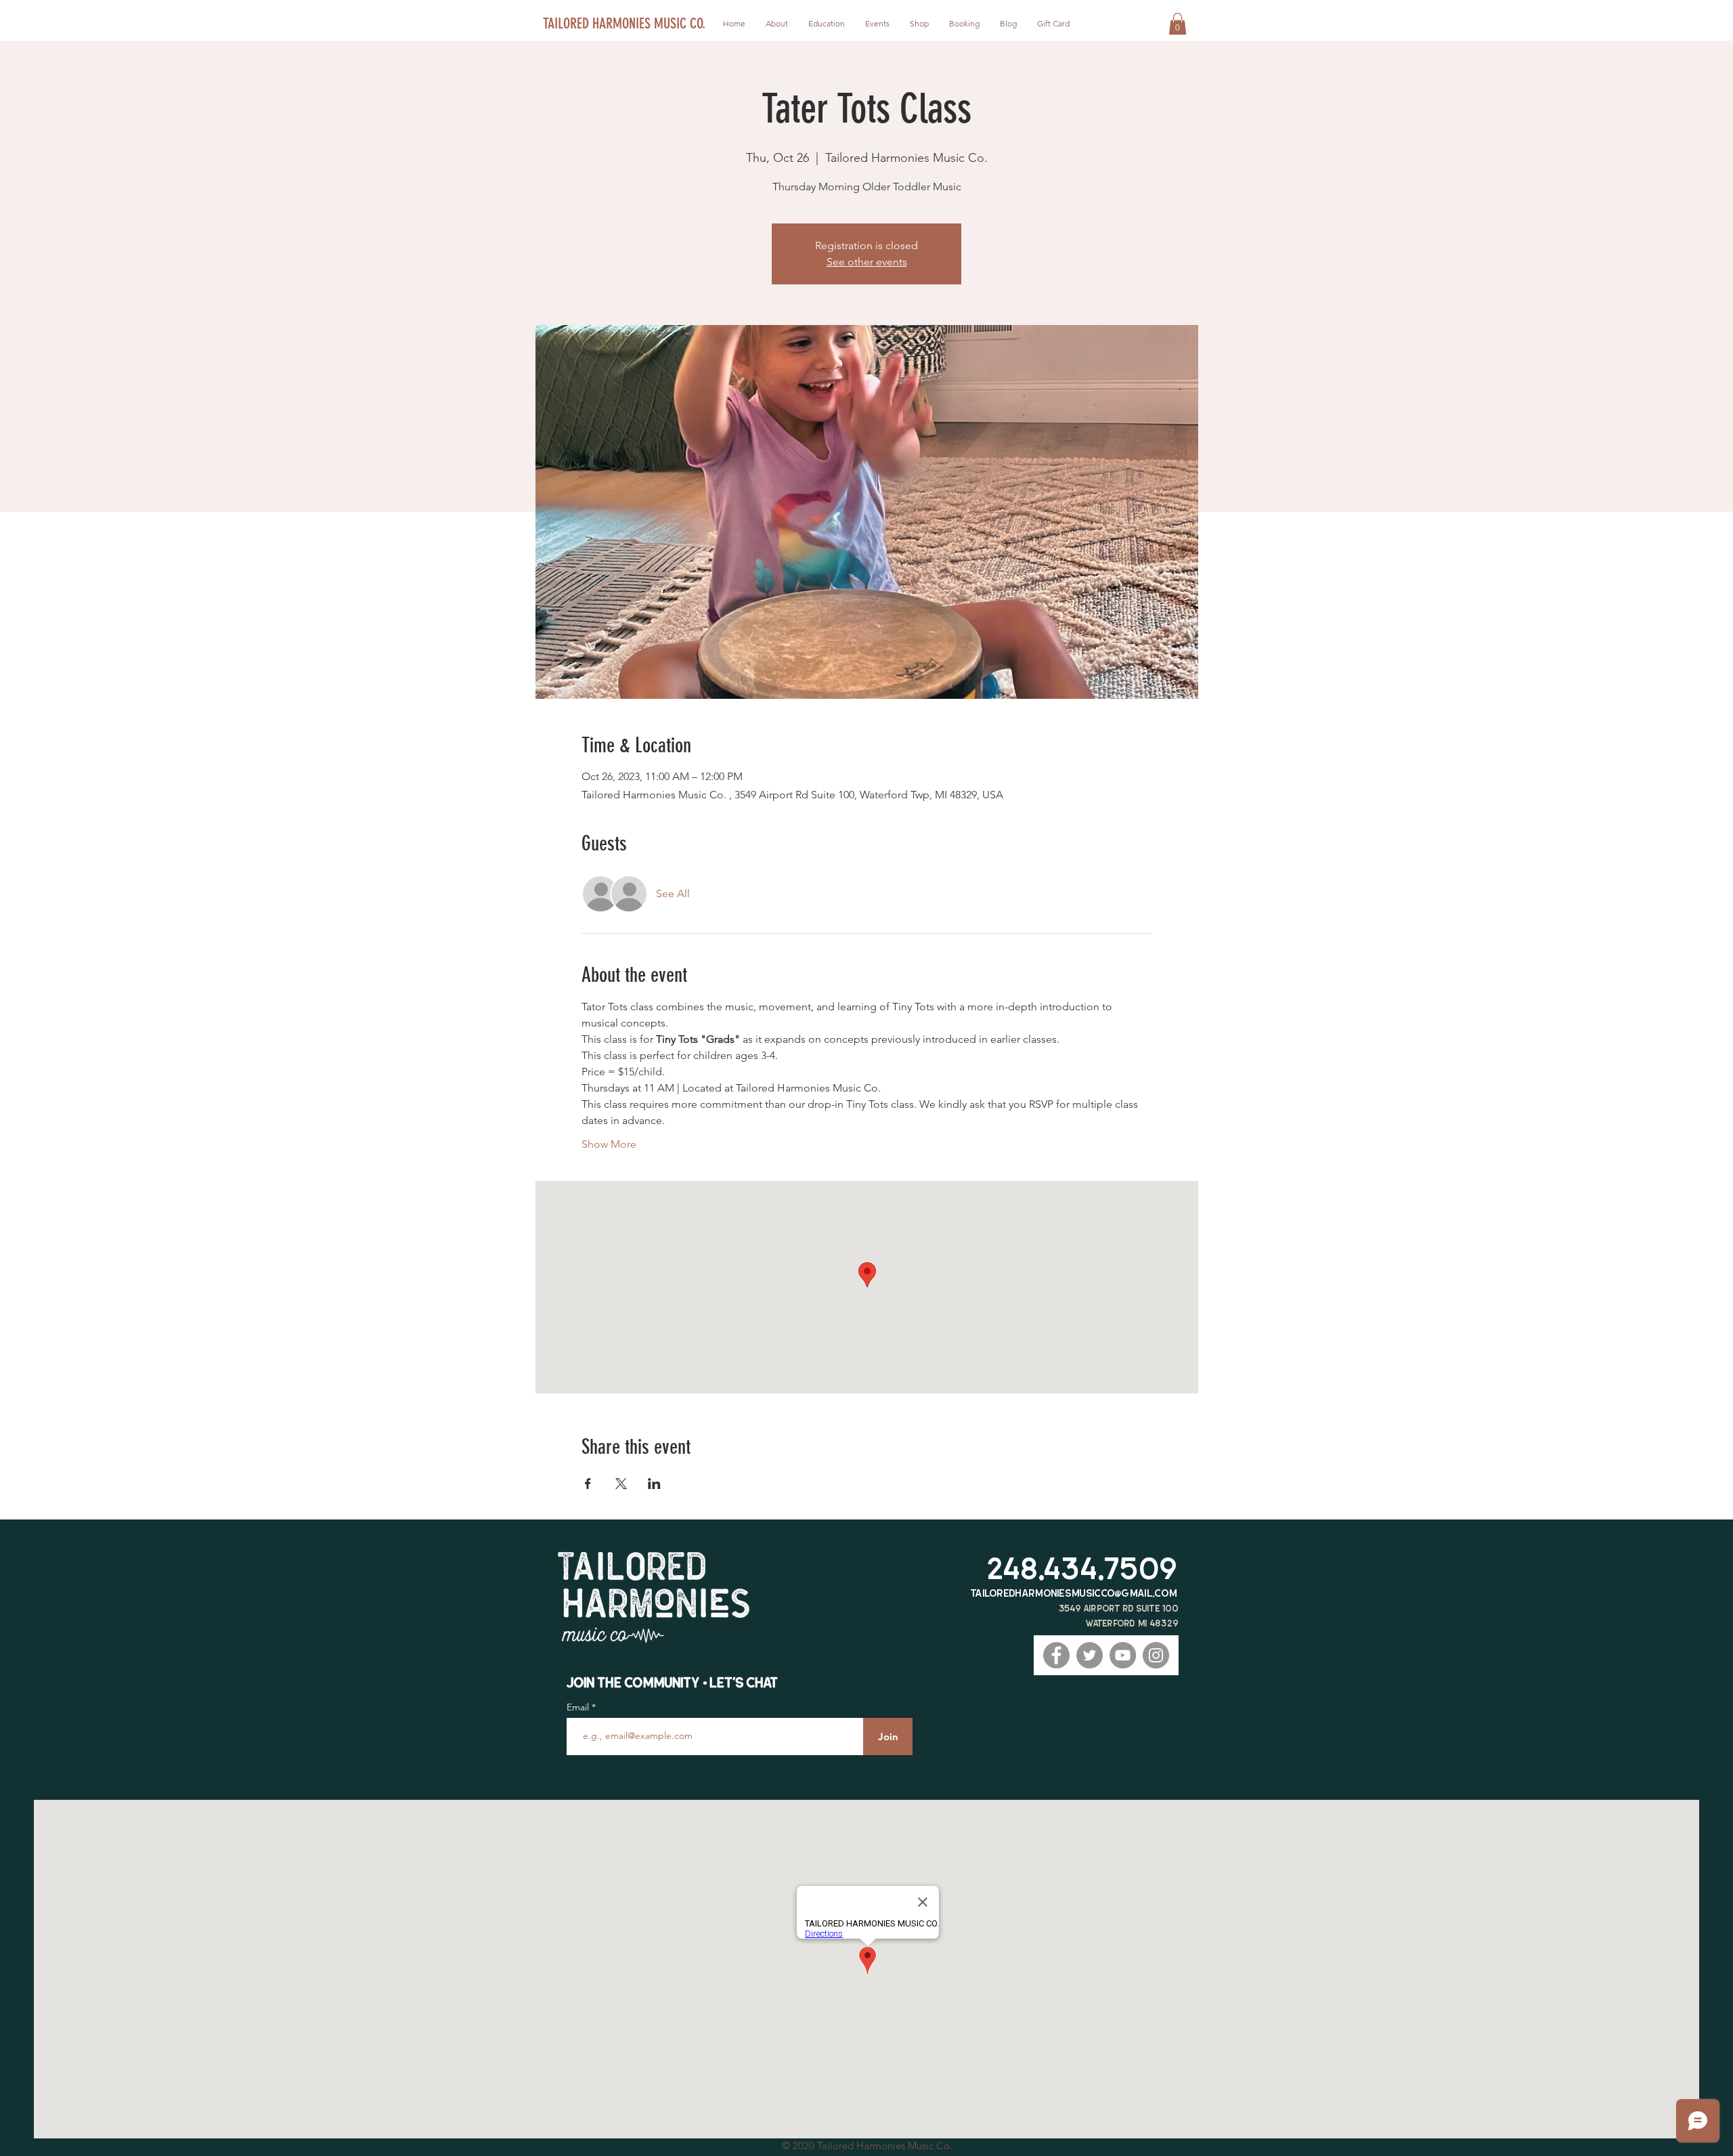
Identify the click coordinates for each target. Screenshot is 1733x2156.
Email (579, 1707)
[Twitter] (1090, 1655)
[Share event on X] (621, 1484)
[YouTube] (1123, 1655)
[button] (1178, 24)
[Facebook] (1056, 1655)
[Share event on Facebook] (588, 1484)
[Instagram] (1156, 1655)
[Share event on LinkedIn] (654, 1484)
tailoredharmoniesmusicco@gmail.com (1074, 1593)
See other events (867, 262)
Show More (609, 1144)
